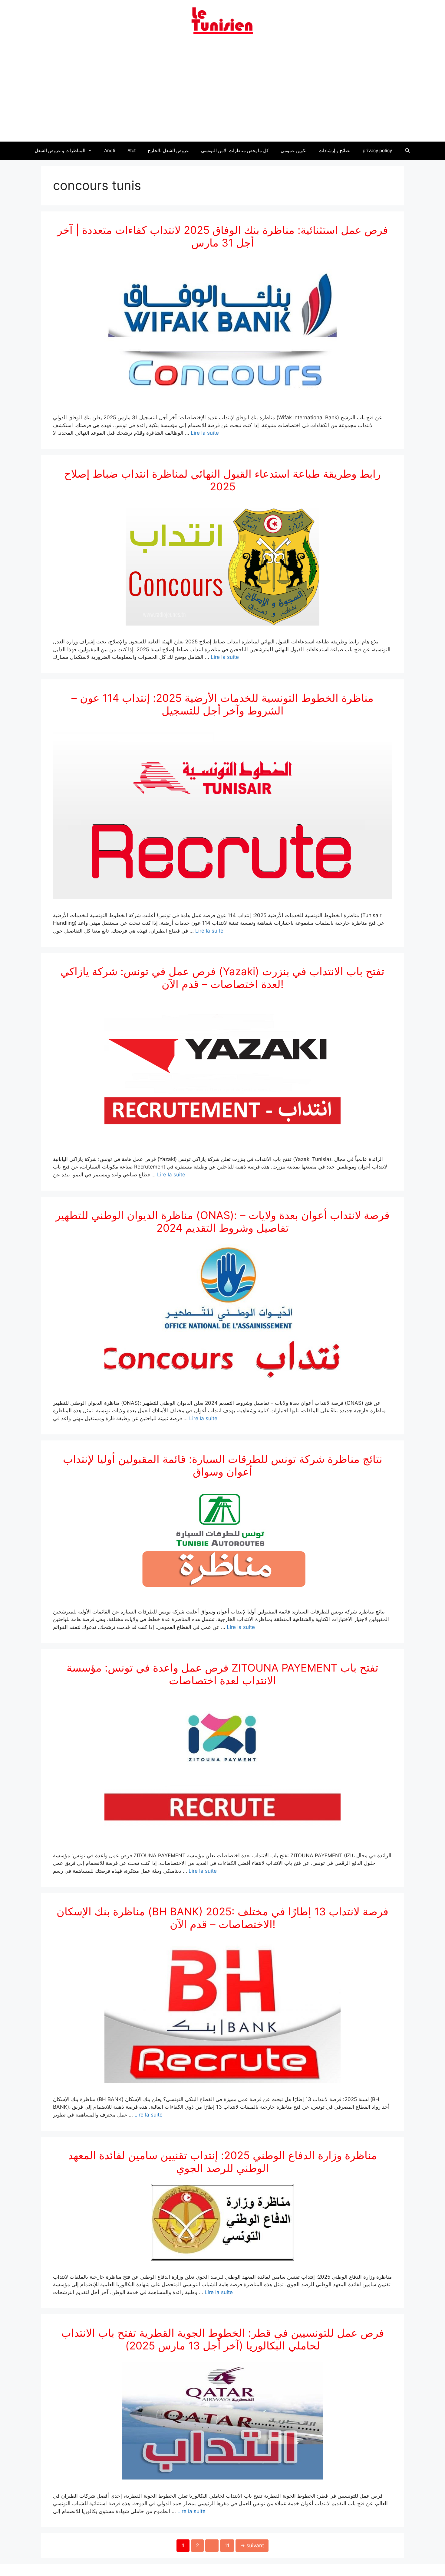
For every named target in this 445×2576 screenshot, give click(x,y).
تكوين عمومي (294, 150)
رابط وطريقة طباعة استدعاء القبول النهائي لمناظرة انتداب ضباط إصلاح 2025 (222, 480)
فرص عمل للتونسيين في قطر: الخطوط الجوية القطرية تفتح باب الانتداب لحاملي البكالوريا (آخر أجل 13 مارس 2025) (223, 2339)
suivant (252, 2545)
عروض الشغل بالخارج (168, 150)
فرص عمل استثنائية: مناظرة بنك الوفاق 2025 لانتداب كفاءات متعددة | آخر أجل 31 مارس (223, 236)
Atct (132, 150)
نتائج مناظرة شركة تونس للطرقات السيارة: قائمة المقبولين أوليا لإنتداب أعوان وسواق (223, 1465)
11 (229, 2545)
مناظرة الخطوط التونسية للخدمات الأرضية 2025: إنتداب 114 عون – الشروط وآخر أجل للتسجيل (222, 704)
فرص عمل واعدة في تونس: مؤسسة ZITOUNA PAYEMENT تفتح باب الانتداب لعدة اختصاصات (222, 1674)
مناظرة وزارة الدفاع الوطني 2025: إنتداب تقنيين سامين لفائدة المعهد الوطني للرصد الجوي (222, 2162)
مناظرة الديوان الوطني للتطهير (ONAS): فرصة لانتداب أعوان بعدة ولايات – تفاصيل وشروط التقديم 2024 (222, 1221)
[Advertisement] (222, 92)
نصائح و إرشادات (335, 150)
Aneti (110, 150)
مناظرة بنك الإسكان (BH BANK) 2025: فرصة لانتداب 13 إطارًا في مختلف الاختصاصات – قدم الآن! (222, 1918)
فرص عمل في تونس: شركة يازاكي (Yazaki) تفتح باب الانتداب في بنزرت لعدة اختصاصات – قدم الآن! (222, 978)
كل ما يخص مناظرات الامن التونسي (235, 150)
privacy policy (377, 150)
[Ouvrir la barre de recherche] (407, 151)
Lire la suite (205, 433)
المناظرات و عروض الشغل (60, 150)
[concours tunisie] (222, 20)
